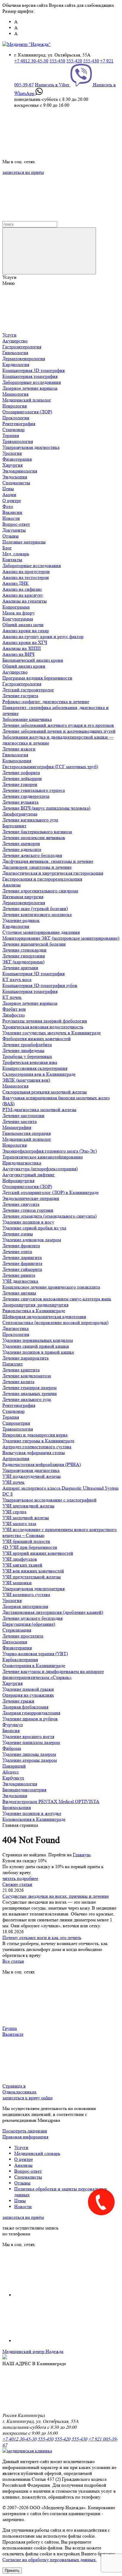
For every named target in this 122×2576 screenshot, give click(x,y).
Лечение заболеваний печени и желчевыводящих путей (59, 731)
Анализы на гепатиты (25, 601)
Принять (12, 2571)
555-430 (91, 61)
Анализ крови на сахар (26, 631)
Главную (82, 1855)
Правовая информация (25, 2137)
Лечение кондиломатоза (27, 1376)
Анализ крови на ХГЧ (25, 642)
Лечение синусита (21, 1204)
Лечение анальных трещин (30, 1393)
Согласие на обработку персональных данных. (50, 2560)
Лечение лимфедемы (23, 1050)
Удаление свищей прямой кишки (36, 1346)
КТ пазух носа (17, 979)
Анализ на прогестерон (26, 571)
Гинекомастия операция (27, 1133)
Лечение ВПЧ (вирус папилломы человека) (46, 808)
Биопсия (11, 1730)
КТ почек (12, 997)
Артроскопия (16, 1458)
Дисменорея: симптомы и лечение (37, 867)
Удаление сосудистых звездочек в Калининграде (52, 1033)
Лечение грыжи (18, 1701)
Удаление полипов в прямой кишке (38, 1352)
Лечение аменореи (21, 843)
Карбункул (13, 1778)
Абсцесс (11, 1772)
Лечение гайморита (22, 1269)
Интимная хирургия (23, 897)
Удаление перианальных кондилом (38, 1340)
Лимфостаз (13, 1015)
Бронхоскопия (17, 1807)
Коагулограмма (18, 619)
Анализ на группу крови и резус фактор (43, 636)
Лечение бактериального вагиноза (37, 832)
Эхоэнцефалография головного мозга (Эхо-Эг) (50, 1151)
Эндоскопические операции (31, 1198)
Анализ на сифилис (22, 589)
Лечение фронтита (21, 1246)
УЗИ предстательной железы (32, 1577)
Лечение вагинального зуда (30, 820)
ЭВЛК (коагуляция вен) (26, 1080)
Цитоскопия (15, 1642)
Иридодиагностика (22, 1163)
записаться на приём (23, 172)
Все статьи (13, 1961)
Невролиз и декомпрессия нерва (35, 1435)
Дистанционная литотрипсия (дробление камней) (53, 1612)
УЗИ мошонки (17, 1583)
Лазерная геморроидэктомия (31, 1713)
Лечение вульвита (20, 802)
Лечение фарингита (22, 1263)
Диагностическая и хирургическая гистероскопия (53, 873)
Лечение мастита (20, 1121)
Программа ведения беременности (37, 678)
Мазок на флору (19, 613)
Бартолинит (14, 826)
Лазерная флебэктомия (25, 1707)
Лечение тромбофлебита (27, 1045)
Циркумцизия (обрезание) (29, 1624)
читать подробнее (20, 1878)
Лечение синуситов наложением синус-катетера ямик (57, 1299)
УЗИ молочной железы (26, 1518)
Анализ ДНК (16, 583)
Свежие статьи (17, 1884)
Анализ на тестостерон (26, 577)
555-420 (74, 61)
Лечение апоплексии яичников (34, 838)
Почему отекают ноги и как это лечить (42, 1937)
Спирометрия (16, 1423)
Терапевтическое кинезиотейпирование (43, 1157)
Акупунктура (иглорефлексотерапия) (40, 1169)
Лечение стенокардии (24, 950)
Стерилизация (17, 1630)
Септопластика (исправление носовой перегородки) (55, 1322)
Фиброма (12, 1748)
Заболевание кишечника (27, 719)
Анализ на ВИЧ (18, 654)
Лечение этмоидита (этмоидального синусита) (49, 1216)
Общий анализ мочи (23, 625)
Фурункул (13, 1725)
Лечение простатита (23, 1636)
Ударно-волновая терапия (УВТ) (35, 1654)
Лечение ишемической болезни (34, 944)
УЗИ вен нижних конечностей (33, 1571)
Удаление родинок (21, 920)
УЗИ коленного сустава (26, 1594)
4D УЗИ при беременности (30, 1547)
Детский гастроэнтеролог (28, 690)
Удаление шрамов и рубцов (30, 1719)
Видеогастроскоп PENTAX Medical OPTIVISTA (51, 1801)
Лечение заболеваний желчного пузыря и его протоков (58, 725)
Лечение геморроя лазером (29, 1387)
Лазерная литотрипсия (25, 1606)
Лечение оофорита (21, 772)
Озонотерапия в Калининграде (34, 1665)
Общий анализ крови (24, 666)
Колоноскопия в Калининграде (34, 1819)
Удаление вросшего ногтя (28, 1736)
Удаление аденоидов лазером (32, 1240)
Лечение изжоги (19, 749)
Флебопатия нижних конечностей (37, 1039)
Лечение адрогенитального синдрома (40, 891)
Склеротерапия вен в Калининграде (39, 1074)
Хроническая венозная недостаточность (43, 1027)
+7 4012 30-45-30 (31, 61)
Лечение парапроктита (25, 1358)
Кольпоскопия (17, 761)
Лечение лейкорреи (22, 778)
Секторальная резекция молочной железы (45, 1092)
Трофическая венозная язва (30, 1062)
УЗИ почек (13, 1482)
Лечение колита (18, 1382)
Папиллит (13, 1364)
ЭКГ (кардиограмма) (23, 962)
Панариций (14, 1766)
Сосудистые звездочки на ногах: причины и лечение (56, 1896)
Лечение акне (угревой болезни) (35, 908)
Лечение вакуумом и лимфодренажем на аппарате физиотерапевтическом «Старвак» (53, 1674)
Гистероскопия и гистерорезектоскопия (42, 879)
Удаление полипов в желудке (32, 1813)
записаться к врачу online (28, 2098)
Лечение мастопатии (23, 1115)
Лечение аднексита (22, 849)
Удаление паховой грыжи (28, 1689)
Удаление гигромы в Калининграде (38, 1441)
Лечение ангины (19, 1293)
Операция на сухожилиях (28, 1695)
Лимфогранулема (20, 814)
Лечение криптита (21, 1370)
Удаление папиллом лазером (31, 1742)
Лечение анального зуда (27, 1399)
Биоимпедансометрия (24, 1790)
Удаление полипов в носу (28, 1222)
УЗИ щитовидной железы (28, 1506)
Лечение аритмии (20, 968)
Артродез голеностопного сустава (37, 1447)
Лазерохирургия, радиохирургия (35, 1305)
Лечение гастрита (20, 696)
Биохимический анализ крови (33, 660)
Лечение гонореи (20, 784)
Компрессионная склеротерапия (35, 1068)
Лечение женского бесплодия (32, 855)
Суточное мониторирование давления (41, 932)
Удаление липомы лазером (29, 1754)
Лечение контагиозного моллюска (37, 914)
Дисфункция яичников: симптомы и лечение (48, 861)
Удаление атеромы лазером (30, 1760)
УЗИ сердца (14, 1512)
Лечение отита (17, 1251)
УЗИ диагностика (20, 1281)
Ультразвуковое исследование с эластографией (49, 1500)
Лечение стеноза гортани (28, 1210)
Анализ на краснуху (23, 595)
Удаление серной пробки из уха (34, 1228)
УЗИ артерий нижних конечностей (38, 1553)
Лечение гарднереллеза (26, 796)
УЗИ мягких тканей (22, 1565)
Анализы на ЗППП (22, 648)
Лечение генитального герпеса (34, 790)
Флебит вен (14, 1009)
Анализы (12, 885)
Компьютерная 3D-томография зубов (40, 985)
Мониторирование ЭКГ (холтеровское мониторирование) (61, 938)
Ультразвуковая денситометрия (33, 1589)
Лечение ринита (19, 1275)
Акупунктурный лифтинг (29, 1175)
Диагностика (16, 1328)
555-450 (57, 61)
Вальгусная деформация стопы (34, 1453)
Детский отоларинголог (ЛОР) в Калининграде (50, 1192)
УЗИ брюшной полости (26, 1541)
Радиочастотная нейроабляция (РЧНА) (42, 1464)
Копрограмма (16, 607)
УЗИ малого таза (19, 1524)
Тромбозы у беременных (27, 1056)
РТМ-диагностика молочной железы (39, 1110)
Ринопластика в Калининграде (34, 1311)
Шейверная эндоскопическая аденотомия (44, 1317)
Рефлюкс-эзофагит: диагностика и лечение (46, 702)
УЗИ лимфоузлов (20, 1559)
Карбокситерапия (20, 1660)
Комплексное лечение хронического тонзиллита (51, 1287)
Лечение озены (18, 1234)
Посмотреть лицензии (25, 2131)
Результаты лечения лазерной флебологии (45, 1021)
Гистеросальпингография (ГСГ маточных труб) (50, 767)
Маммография (17, 1127)
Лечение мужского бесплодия (32, 1618)
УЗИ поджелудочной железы (32, 1476)
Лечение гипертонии (24, 956)
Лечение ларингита (22, 1257)
